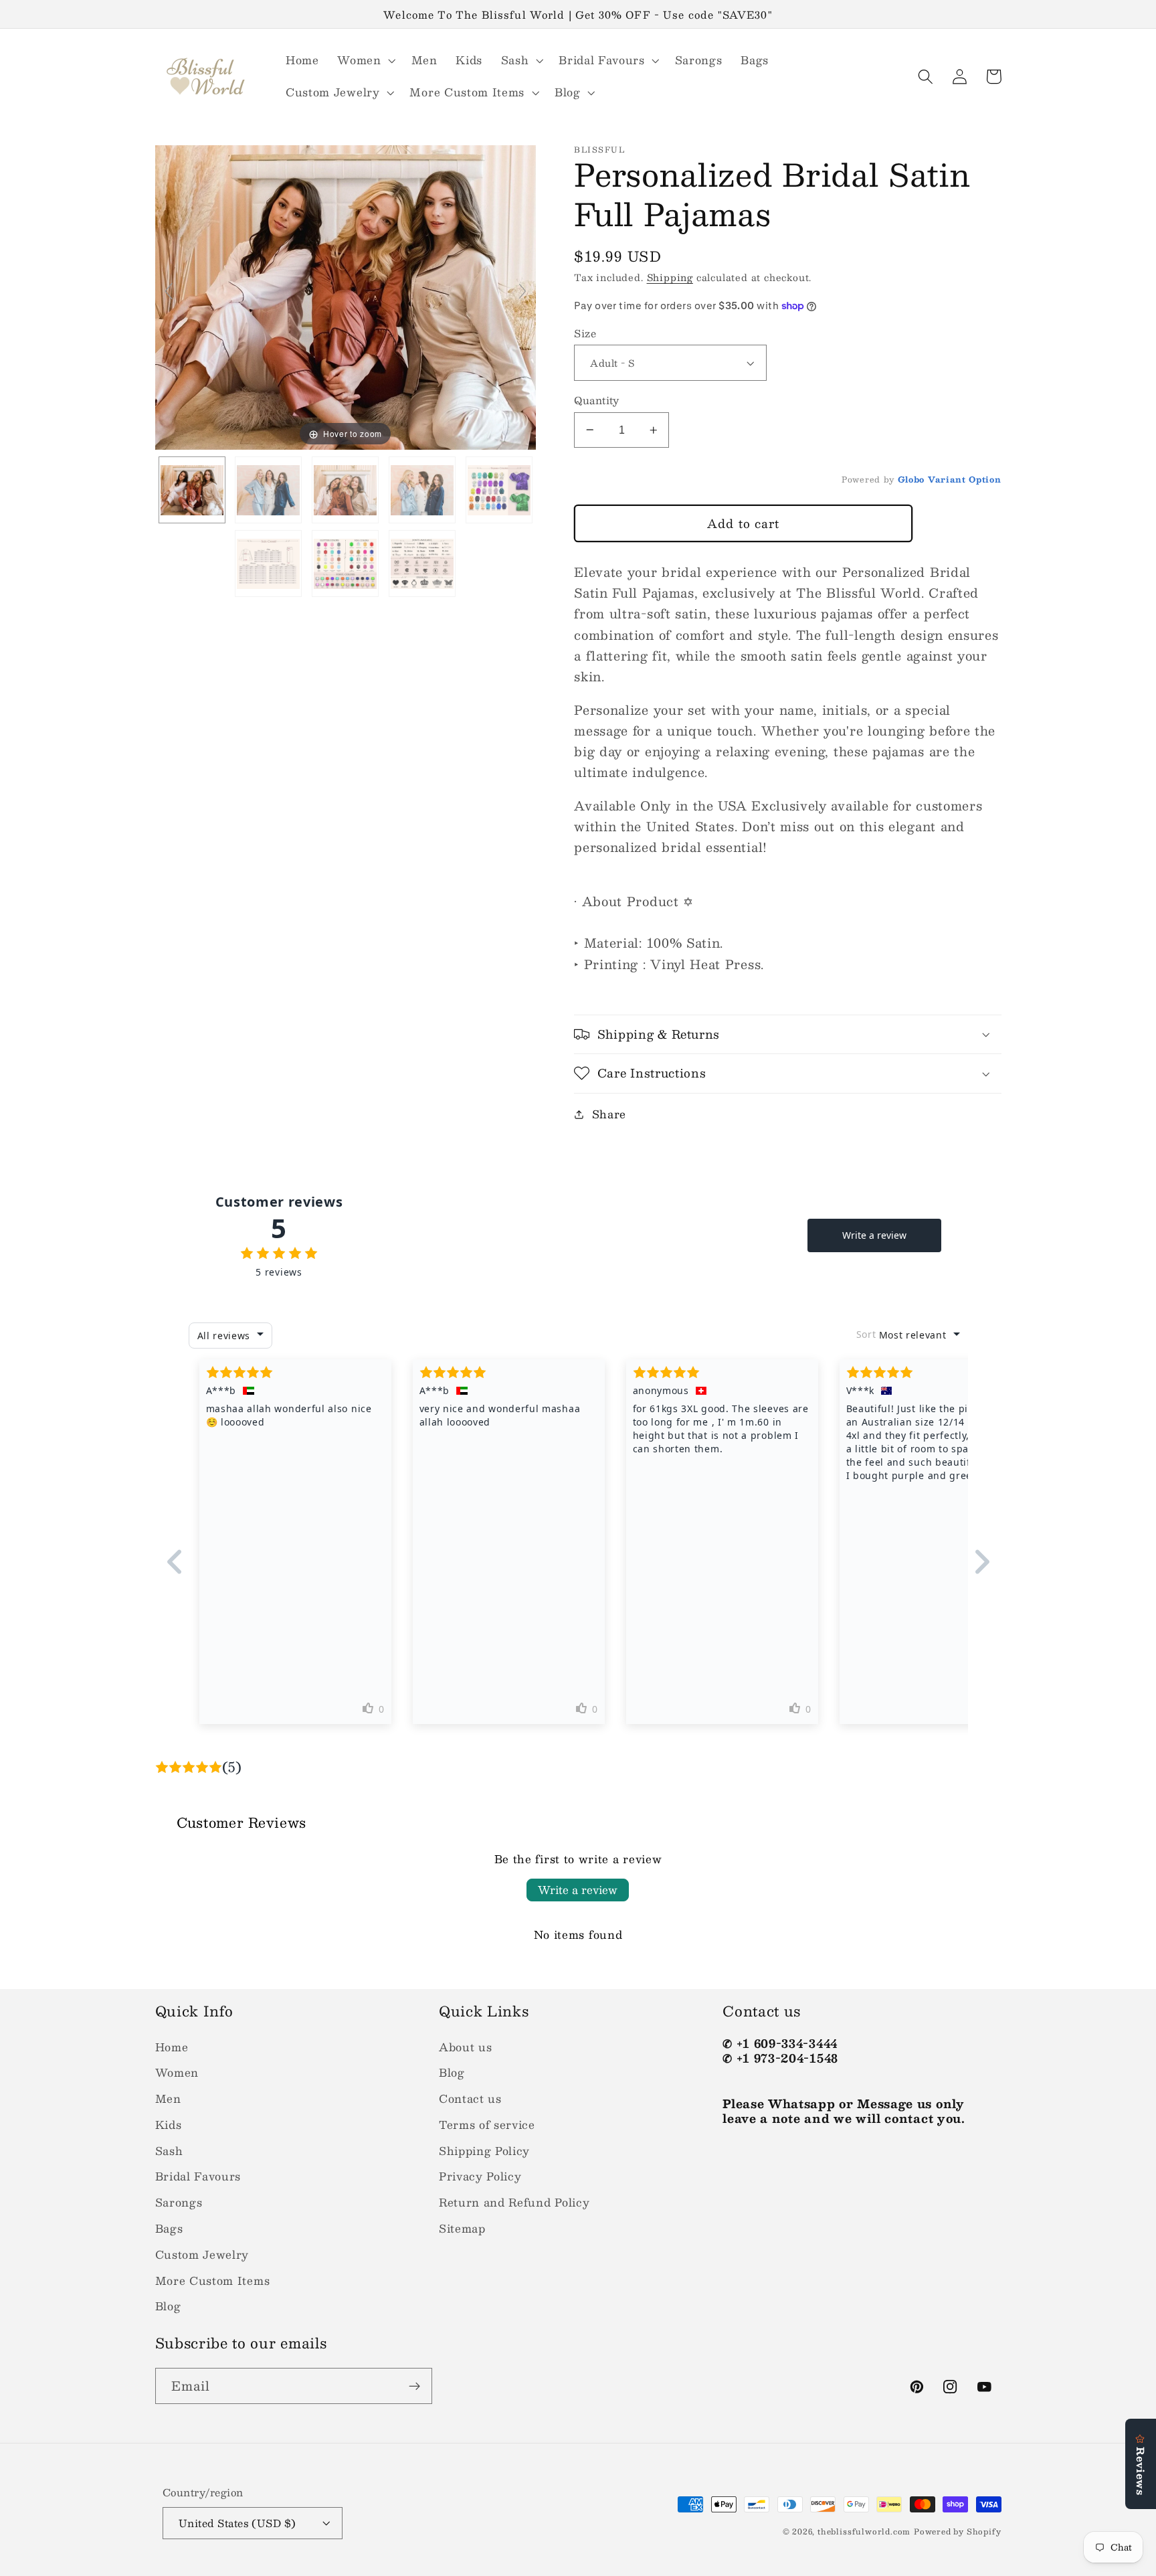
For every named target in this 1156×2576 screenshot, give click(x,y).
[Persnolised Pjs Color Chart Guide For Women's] (499, 490)
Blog (168, 2306)
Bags (169, 2228)
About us (466, 2047)
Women (177, 2072)
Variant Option (965, 479)
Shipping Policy (484, 2151)
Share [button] (609, 1114)
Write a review (578, 1890)
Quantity (597, 400)
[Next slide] (522, 291)
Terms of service (487, 2125)
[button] (365, 60)
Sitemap (462, 2228)
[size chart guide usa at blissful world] (268, 564)
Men (168, 2098)
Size (585, 333)
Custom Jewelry (202, 2254)
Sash (169, 2151)
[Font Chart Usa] (422, 564)
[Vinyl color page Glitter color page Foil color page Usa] (345, 564)
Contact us (470, 2098)
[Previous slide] (169, 291)
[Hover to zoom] (346, 296)
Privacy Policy (480, 2176)
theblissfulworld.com (864, 2531)
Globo (911, 479)
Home (172, 2047)
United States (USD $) (237, 2523)
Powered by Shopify (958, 2531)
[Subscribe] (414, 2386)
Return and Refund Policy (514, 2202)
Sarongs (179, 2202)
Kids (169, 2125)
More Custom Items (213, 2281)
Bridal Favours (198, 2176)
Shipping (670, 277)
